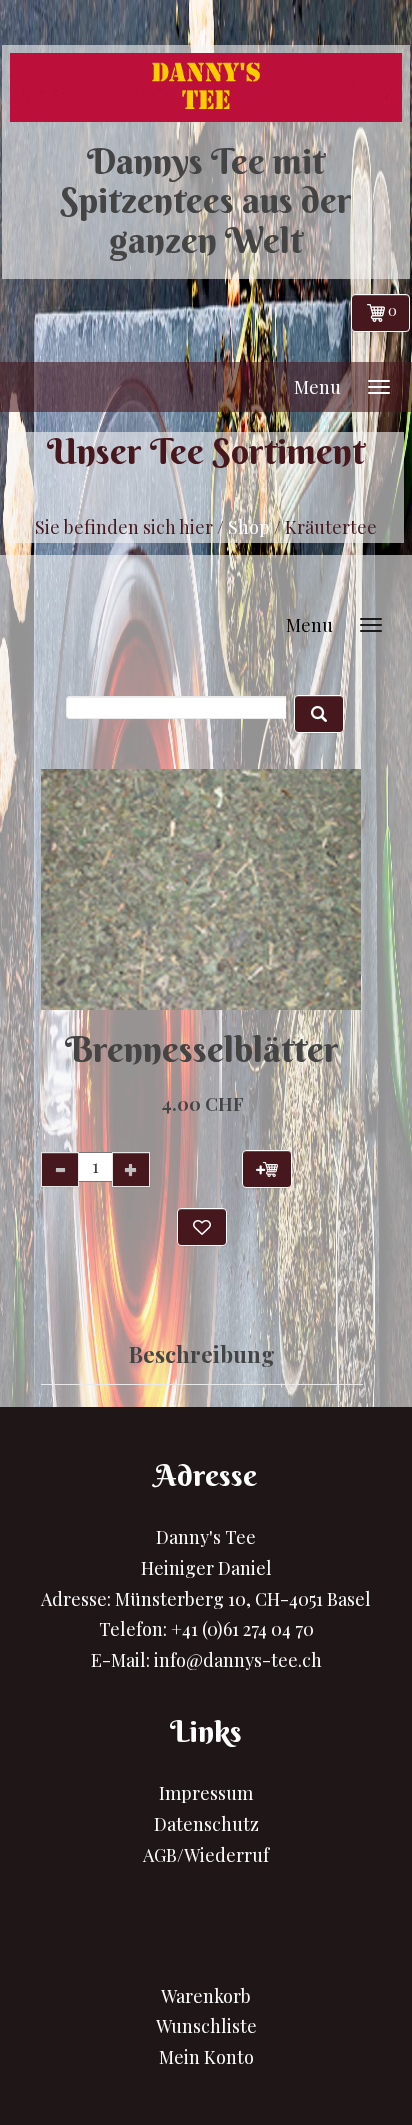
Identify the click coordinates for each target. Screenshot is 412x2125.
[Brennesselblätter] (187, 889)
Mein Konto (206, 2057)
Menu (317, 387)
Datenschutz (206, 1824)
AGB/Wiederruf (206, 1855)
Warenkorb (206, 1996)
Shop (249, 527)
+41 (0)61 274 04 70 (242, 1629)
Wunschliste (206, 2026)
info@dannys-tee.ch (238, 1660)
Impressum (206, 1793)
